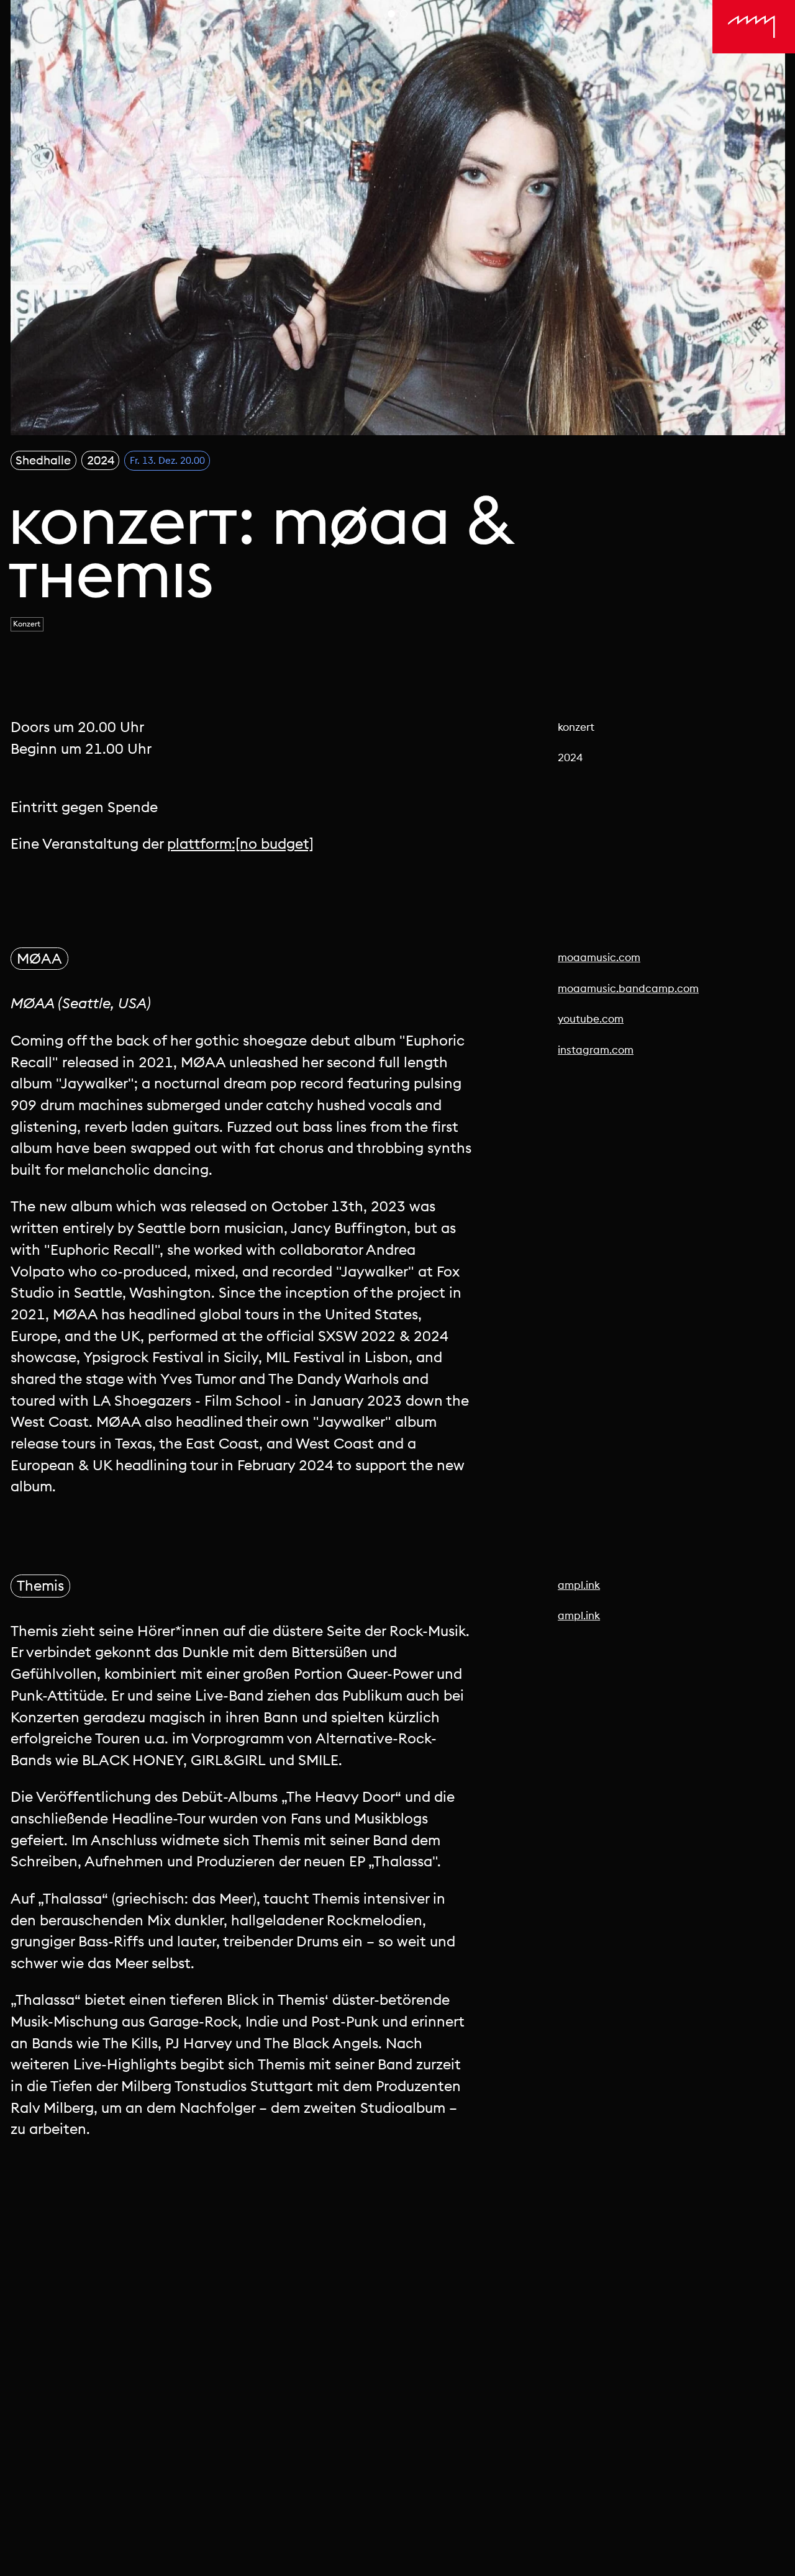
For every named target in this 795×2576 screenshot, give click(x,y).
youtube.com (591, 1019)
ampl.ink (579, 1585)
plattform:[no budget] (240, 843)
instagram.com (596, 1050)
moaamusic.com (599, 957)
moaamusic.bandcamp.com (628, 988)
